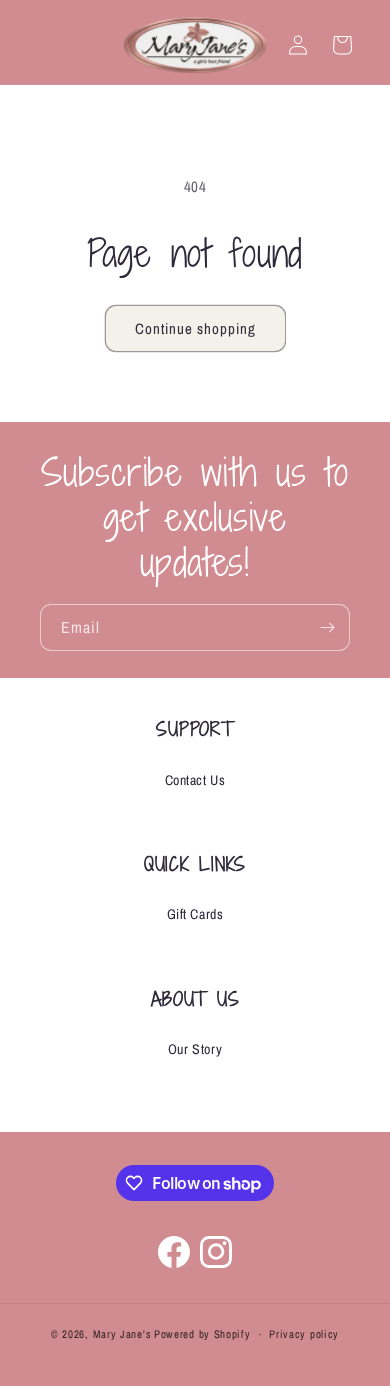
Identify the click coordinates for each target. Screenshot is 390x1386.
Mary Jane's (122, 1334)
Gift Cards (195, 914)
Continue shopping (195, 328)
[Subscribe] (327, 627)
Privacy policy (304, 1334)
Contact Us (195, 780)
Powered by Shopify (202, 1334)
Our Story (195, 1049)
